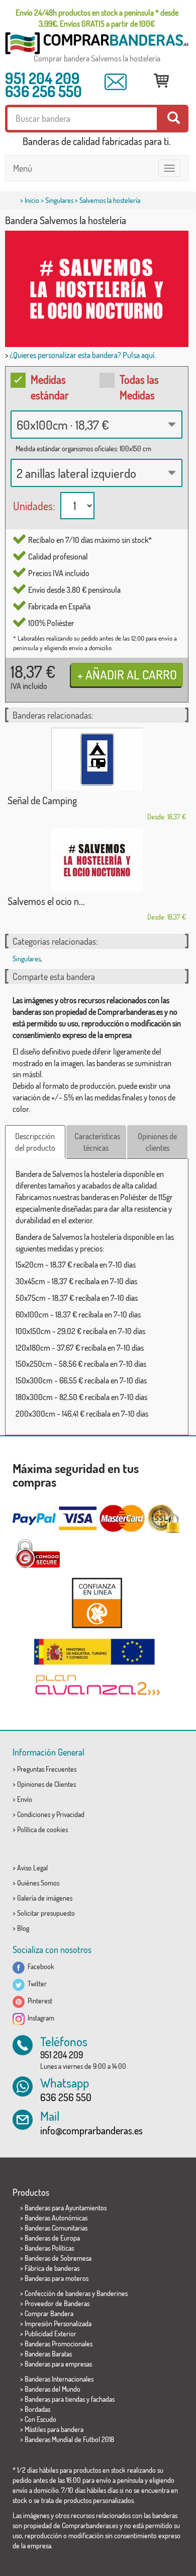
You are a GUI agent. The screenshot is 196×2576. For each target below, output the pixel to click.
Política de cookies (42, 1829)
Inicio (32, 200)
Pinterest (38, 2001)
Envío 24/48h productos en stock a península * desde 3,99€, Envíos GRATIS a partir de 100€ (97, 18)
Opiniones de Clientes (46, 1784)
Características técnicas (97, 1142)
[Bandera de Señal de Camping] (97, 759)
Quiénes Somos (38, 1883)
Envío (25, 1799)
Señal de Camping (42, 800)
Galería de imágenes (45, 1898)
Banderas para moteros (57, 2278)
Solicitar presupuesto (46, 1913)
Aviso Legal (32, 1868)
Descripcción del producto (35, 1142)
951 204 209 (42, 78)
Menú (23, 168)
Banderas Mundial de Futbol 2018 (69, 2439)
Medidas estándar (50, 387)
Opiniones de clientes (157, 1142)
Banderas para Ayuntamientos (66, 2208)
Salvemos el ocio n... (46, 901)
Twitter (36, 1983)
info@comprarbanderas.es (91, 2130)
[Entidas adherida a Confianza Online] (97, 1603)
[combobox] (96, 425)
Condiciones (34, 1814)
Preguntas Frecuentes (47, 1769)
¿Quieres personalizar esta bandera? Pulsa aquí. (83, 355)
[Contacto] (116, 82)
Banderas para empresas (58, 2364)
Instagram (39, 2018)
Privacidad (70, 1814)
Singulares (59, 200)
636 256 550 (43, 91)
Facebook (39, 1966)
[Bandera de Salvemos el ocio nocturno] (97, 860)
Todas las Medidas (139, 387)
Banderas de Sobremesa (58, 2258)
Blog (23, 1928)
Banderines (112, 2293)
